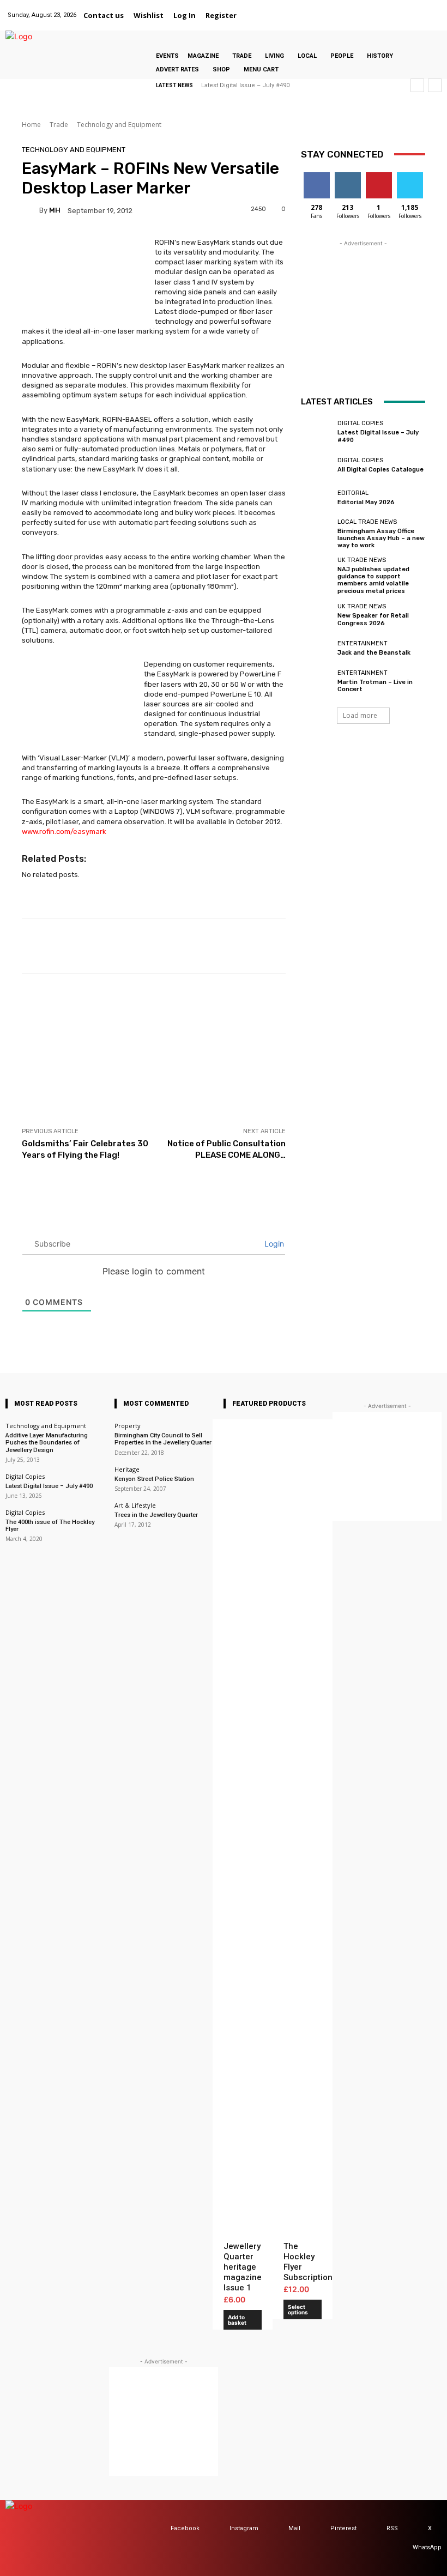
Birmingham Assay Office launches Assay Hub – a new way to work (381, 538)
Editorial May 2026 (366, 502)
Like (316, 176)
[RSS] (376, 2529)
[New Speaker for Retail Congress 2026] (316, 615)
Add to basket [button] (237, 2320)
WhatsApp (427, 2547)
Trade (59, 125)
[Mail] (391, 9)
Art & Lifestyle (135, 1505)
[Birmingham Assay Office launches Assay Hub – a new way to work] (316, 531)
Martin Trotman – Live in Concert (375, 686)
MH (55, 210)
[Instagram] (377, 9)
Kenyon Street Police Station (154, 1479)
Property (128, 1426)
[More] (424, 946)
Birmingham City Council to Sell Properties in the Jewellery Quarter (163, 1439)
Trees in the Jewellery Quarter (156, 1515)
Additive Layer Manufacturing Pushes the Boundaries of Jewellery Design (47, 1443)
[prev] (417, 85)
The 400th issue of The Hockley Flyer (50, 1526)
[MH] (31, 210)
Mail (294, 2528)
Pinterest (343, 2528)
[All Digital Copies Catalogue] (316, 465)
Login (273, 1244)
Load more (360, 715)
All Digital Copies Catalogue (380, 470)
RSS (392, 2528)
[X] (419, 9)
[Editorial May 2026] (316, 498)
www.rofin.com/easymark (64, 832)
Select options (298, 2309)
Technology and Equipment (119, 125)
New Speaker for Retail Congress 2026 (373, 619)
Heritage (127, 1469)
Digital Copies (360, 423)
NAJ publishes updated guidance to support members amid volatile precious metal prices (373, 580)
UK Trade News (362, 560)
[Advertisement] (154, 1050)
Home (31, 125)
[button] (255, 15)
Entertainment (363, 643)
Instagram (244, 2528)
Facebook (185, 2528)
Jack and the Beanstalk (374, 653)
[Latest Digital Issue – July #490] (316, 432)
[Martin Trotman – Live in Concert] (316, 681)
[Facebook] (350, 9)
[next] (435, 85)
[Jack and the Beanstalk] (316, 648)
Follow (348, 176)
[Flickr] (364, 9)
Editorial (353, 493)
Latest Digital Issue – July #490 (245, 85)
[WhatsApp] (433, 9)
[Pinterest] (405, 9)
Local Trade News (367, 522)
